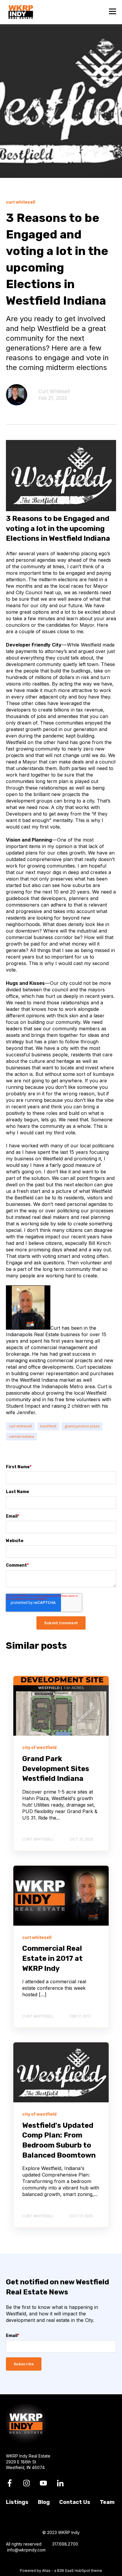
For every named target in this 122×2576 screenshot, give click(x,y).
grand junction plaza (82, 1426)
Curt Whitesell (54, 391)
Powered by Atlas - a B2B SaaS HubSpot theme (61, 2571)
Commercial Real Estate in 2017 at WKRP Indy (52, 1958)
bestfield (48, 1426)
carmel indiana (21, 1436)
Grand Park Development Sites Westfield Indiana (56, 1769)
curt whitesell (20, 1426)
